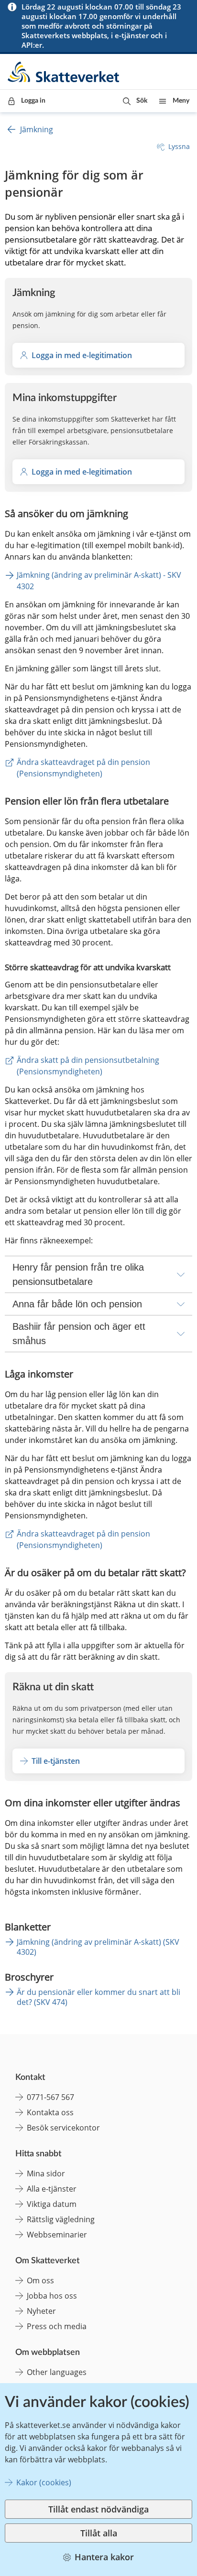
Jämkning (37, 129)
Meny (181, 101)
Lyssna (179, 146)
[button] (135, 101)
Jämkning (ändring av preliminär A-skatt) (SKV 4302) (98, 1947)
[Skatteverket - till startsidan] (64, 72)
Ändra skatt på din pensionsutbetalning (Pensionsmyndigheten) (89, 1066)
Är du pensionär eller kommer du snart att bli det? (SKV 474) (98, 1997)
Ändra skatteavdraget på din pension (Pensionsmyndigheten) (84, 768)
